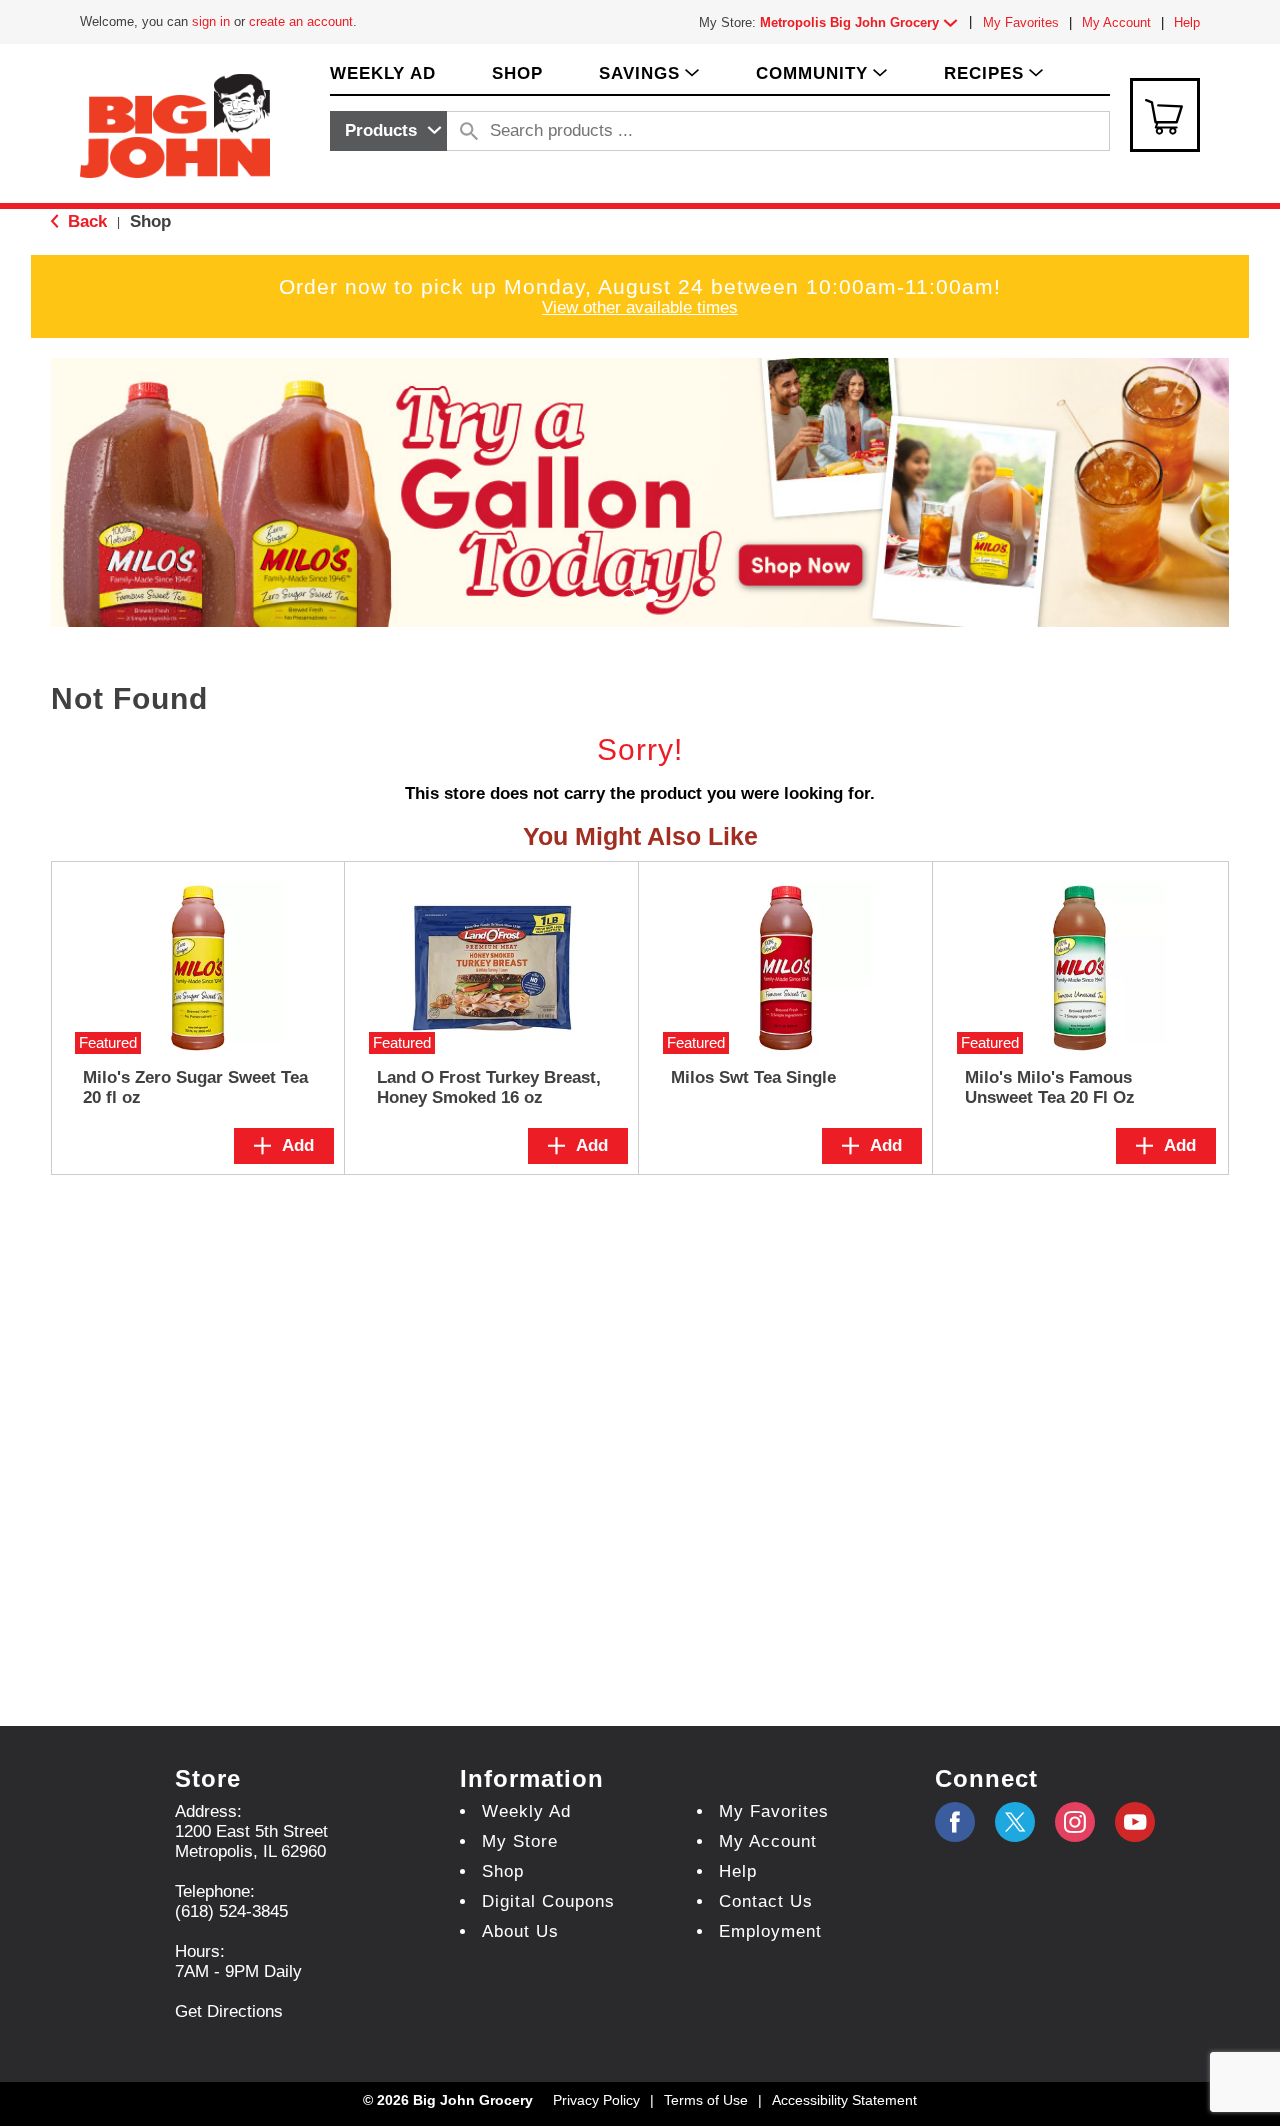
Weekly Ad (526, 1811)
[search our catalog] (469, 131)
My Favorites (1021, 22)
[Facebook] (955, 1822)
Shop (150, 221)
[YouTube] (1075, 1822)
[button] (863, 22)
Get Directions (229, 2011)
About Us (520, 1931)
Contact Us (766, 1901)
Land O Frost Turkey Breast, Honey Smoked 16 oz (489, 1087)
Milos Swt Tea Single (753, 1077)
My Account (1116, 22)
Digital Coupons (548, 1901)
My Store (520, 1841)
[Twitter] (1015, 1822)
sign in (211, 21)
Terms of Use (706, 2100)
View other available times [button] (640, 307)
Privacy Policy (596, 2100)
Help (1187, 22)
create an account (301, 21)
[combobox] (388, 131)
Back (85, 221)
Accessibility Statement (844, 2100)
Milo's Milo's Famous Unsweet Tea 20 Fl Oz (1050, 1087)
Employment (770, 1931)
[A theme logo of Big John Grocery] (175, 124)
